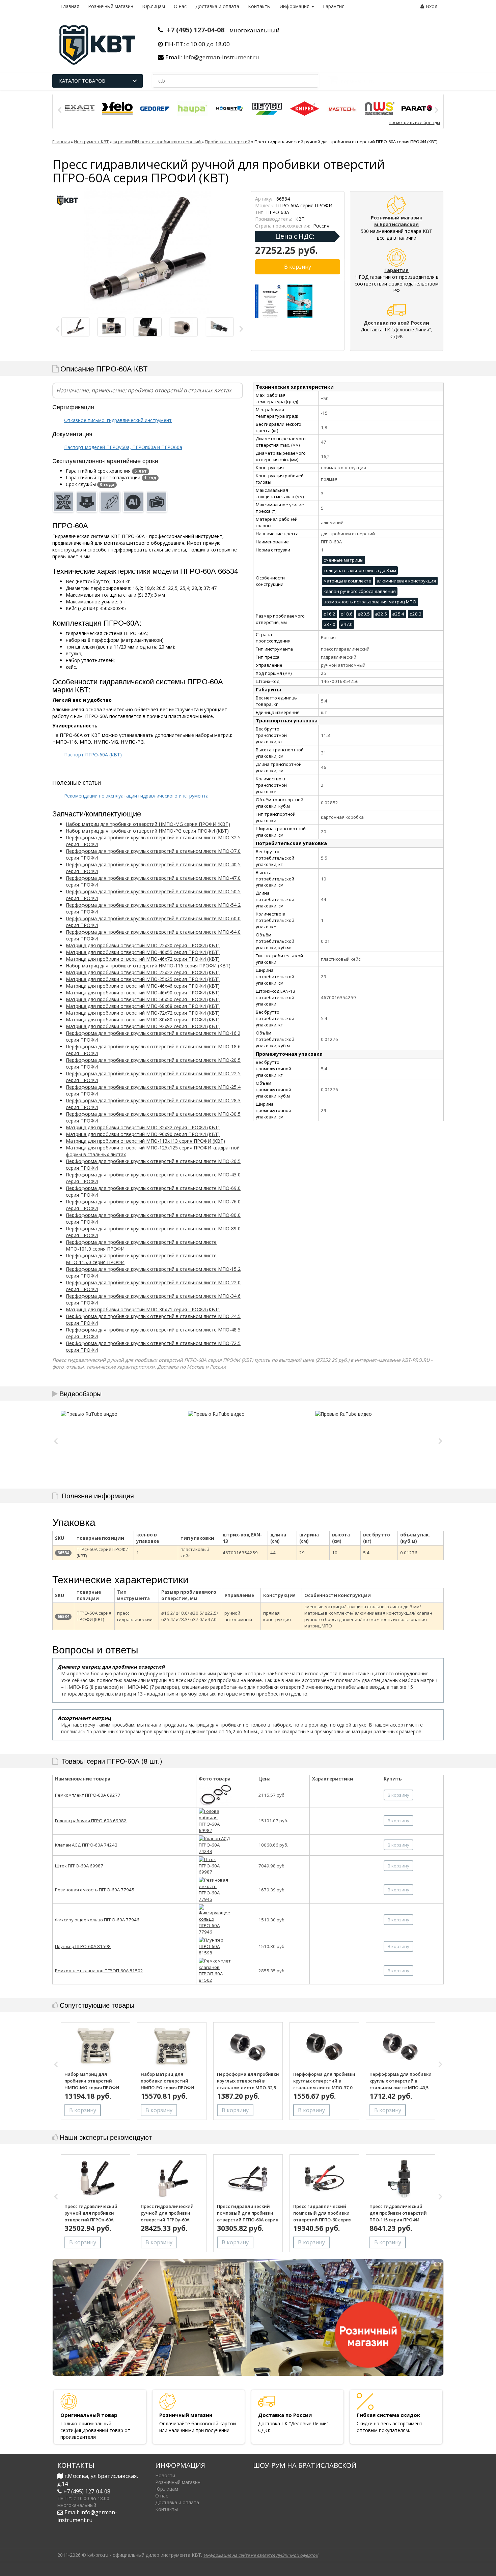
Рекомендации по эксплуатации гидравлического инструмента (136, 796)
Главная (70, 6)
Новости (165, 2475)
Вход (432, 6)
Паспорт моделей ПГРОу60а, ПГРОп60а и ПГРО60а (123, 447)
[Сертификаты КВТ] (269, 301)
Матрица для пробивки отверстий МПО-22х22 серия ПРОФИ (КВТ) (143, 972)
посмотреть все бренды (414, 123)
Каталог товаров (82, 81)
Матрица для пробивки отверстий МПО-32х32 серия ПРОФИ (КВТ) (143, 1127)
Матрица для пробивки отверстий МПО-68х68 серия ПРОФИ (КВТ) (143, 1006)
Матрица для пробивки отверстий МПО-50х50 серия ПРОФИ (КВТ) (143, 999)
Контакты (259, 6)
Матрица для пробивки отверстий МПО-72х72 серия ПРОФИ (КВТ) (143, 1013)
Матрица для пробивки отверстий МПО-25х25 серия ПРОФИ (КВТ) (143, 979)
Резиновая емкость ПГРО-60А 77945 (95, 1890)
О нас (180, 6)
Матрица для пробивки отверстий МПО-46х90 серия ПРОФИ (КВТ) (143, 993)
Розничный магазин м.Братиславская (397, 221)
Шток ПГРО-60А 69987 (79, 1866)
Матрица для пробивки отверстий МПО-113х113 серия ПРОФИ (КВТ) (145, 1141)
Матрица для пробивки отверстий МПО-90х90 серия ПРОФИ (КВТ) (143, 1134)
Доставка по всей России (396, 323)
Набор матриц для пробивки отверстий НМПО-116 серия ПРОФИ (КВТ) (148, 966)
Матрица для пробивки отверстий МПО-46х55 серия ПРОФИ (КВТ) (143, 952)
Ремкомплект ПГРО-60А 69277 (88, 1795)
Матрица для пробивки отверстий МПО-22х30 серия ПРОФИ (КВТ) (143, 945)
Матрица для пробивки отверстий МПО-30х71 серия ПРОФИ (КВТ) (143, 1309)
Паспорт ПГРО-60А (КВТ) (93, 755)
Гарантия (334, 6)
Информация (295, 6)
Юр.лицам (154, 6)
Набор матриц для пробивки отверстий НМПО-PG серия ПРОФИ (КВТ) (147, 831)
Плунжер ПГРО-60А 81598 (83, 1946)
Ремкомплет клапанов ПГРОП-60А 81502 (99, 1971)
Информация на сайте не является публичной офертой (261, 2555)
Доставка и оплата (217, 6)
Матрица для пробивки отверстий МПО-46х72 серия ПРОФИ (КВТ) (143, 959)
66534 (63, 1553)
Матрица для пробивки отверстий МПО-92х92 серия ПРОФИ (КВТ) (143, 1026)
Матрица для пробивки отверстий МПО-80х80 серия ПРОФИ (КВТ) (143, 1020)
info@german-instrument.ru (221, 57)
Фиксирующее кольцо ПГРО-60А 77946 (97, 1920)
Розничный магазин (111, 6)
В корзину (398, 1795)
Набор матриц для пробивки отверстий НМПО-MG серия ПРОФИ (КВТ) (148, 824)
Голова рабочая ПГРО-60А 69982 (91, 1821)
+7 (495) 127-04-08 (196, 30)
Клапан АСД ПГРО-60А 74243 (86, 1845)
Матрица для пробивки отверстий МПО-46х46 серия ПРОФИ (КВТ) (143, 986)
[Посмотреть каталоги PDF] (300, 301)
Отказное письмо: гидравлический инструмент (118, 420)
